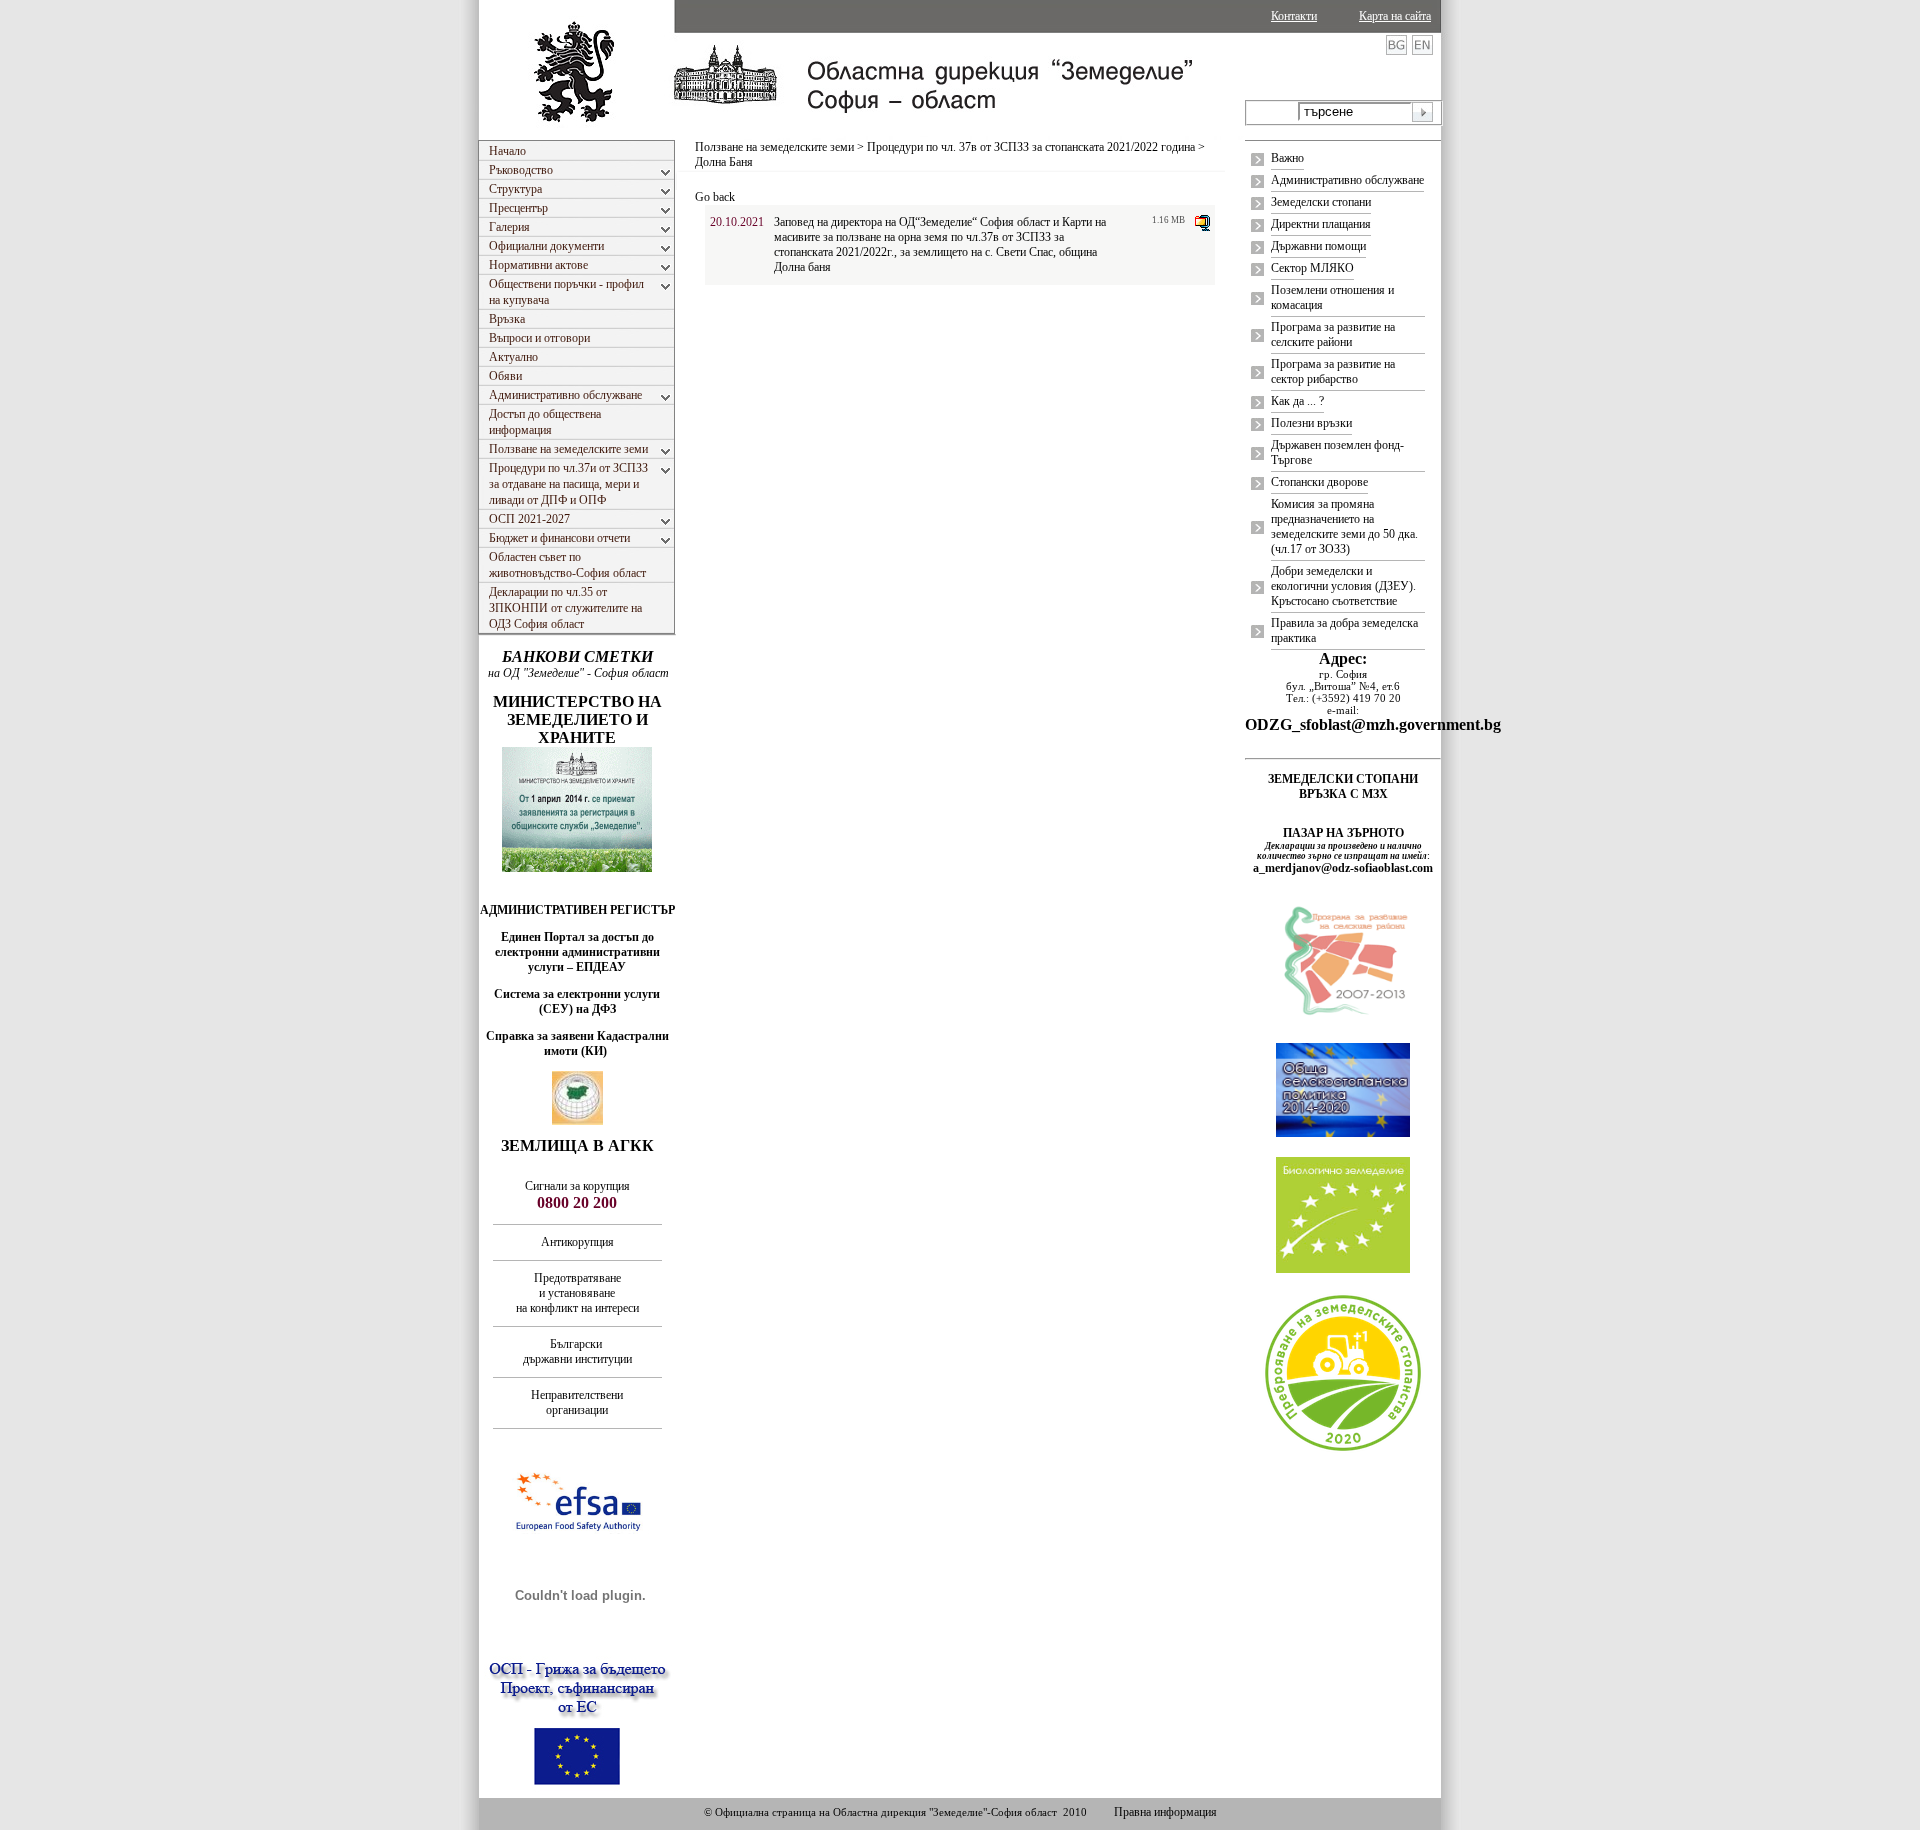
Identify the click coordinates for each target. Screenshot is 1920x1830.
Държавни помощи (1318, 246)
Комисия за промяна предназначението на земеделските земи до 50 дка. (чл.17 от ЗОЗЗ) (1344, 526)
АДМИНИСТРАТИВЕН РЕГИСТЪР (577, 910)
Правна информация (1165, 1812)
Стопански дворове (1319, 482)
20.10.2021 (737, 222)
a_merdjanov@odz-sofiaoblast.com (1343, 868)
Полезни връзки (1311, 423)
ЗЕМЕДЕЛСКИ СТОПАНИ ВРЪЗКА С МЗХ (1343, 786)
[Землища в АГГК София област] (577, 1121)
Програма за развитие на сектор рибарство (1333, 371)
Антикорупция (577, 1242)
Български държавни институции (577, 1351)
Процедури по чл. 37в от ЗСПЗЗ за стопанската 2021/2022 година (1031, 147)
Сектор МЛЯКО (1312, 268)
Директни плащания (1321, 224)
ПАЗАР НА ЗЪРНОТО (1343, 833)
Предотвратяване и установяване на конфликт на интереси (577, 1293)
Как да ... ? (1297, 401)
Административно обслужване (1347, 180)
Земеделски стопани (1321, 202)
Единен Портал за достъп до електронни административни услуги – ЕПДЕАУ (577, 952)
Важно (1287, 158)
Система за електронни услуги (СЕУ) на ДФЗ (577, 1001)
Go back (715, 197)
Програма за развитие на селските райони (1333, 334)
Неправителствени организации (577, 1402)
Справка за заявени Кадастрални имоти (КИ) (577, 1043)
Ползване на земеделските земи (774, 147)
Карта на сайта (1395, 16)
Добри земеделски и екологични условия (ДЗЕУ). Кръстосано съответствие (1343, 586)
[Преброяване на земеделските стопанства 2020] (1343, 1449)
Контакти (1294, 16)
